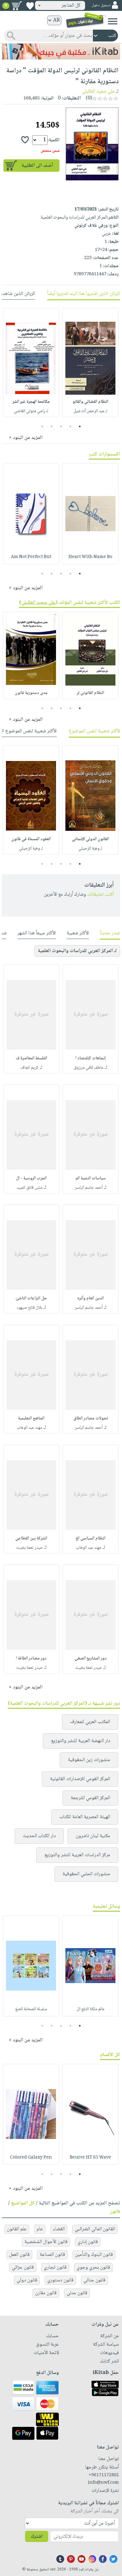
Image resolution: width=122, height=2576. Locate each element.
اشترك (37, 2537)
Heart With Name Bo (90, 557)
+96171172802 (104, 2475)
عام (40, 2229)
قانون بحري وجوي (93, 2268)
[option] (90, 363)
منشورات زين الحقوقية (89, 1760)
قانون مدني (77, 2293)
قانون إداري (88, 2242)
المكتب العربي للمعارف (90, 1722)
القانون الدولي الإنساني (90, 839)
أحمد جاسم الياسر (89, 1188)
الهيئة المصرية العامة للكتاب (85, 1817)
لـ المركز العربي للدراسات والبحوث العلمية (77, 951)
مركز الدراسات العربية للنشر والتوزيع (77, 1855)
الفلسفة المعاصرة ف (31, 1058)
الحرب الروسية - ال (31, 1178)
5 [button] (42, 426)
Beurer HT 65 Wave (90, 2158)
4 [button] (52, 426)
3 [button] (61, 426)
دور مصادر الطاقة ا (31, 1659)
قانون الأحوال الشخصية (46, 2242)
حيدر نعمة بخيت (30, 1548)
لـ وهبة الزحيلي (90, 849)
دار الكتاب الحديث (39, 1836)
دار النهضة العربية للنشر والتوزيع (81, 1741)
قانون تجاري (55, 2268)
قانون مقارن (46, 2293)
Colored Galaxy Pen (31, 2158)
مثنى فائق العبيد (30, 1188)
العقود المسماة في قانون (31, 839)
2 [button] (71, 426)
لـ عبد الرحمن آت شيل (90, 411)
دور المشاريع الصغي (91, 1659)
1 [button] (80, 426)
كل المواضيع (23, 2203)
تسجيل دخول (101, 5)
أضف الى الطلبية (37, 166)
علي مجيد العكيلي (98, 91)
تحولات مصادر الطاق (91, 1418)
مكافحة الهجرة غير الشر (31, 402)
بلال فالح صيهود (29, 1308)
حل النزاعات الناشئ (31, 1298)
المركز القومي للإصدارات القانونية (80, 1779)
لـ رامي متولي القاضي (31, 411)
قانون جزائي (23, 2268)
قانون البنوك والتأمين (94, 2255)
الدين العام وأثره (91, 1298)
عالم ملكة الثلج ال (91, 2009)
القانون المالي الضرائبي (95, 2229)
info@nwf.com (103, 2483)
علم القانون (17, 2229)
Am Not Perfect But (31, 557)
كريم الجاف (30, 1068)
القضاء (59, 2229)
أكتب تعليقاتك (101, 895)
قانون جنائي (94, 2280)
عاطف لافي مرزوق (89, 1068)
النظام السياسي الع (91, 1538)
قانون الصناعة (52, 2255)
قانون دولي (27, 2280)
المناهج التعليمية (31, 1418)
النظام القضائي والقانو (90, 402)
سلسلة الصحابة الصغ (31, 2009)
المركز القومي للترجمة (90, 1798)
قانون (115, 2212)
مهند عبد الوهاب (30, 1428)
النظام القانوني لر (91, 693)
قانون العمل (19, 2255)
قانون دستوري (60, 2280)
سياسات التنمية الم (91, 1178)
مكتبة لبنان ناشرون (93, 1836)
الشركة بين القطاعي (31, 1538)
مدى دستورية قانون (31, 693)
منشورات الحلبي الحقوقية (86, 1874)
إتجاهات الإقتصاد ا (91, 1058)
